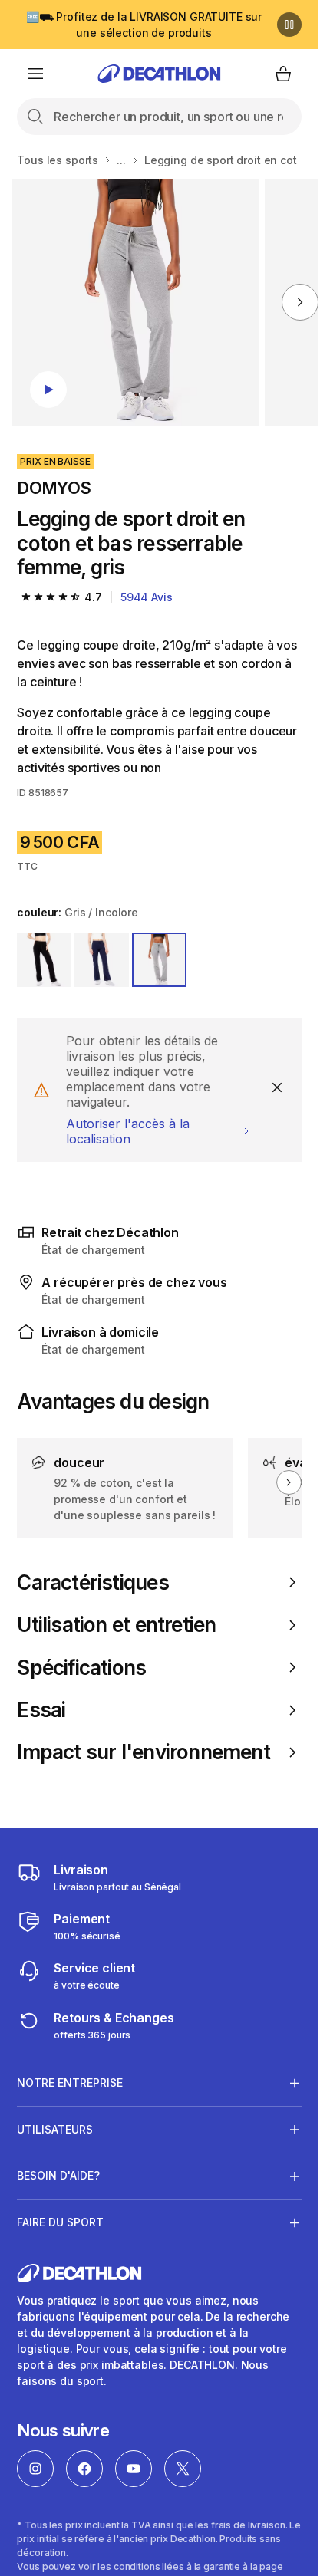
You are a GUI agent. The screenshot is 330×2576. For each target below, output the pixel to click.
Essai (41, 1710)
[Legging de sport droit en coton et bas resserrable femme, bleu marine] (135, 303)
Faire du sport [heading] (60, 2222)
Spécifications (81, 1668)
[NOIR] (44, 960)
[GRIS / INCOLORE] (159, 960)
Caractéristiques (92, 1582)
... (121, 160)
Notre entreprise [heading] (70, 2083)
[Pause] (289, 25)
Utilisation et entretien (116, 1625)
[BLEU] (102, 960)
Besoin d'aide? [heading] (58, 2175)
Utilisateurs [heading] (55, 2129)
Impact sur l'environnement (144, 1752)
